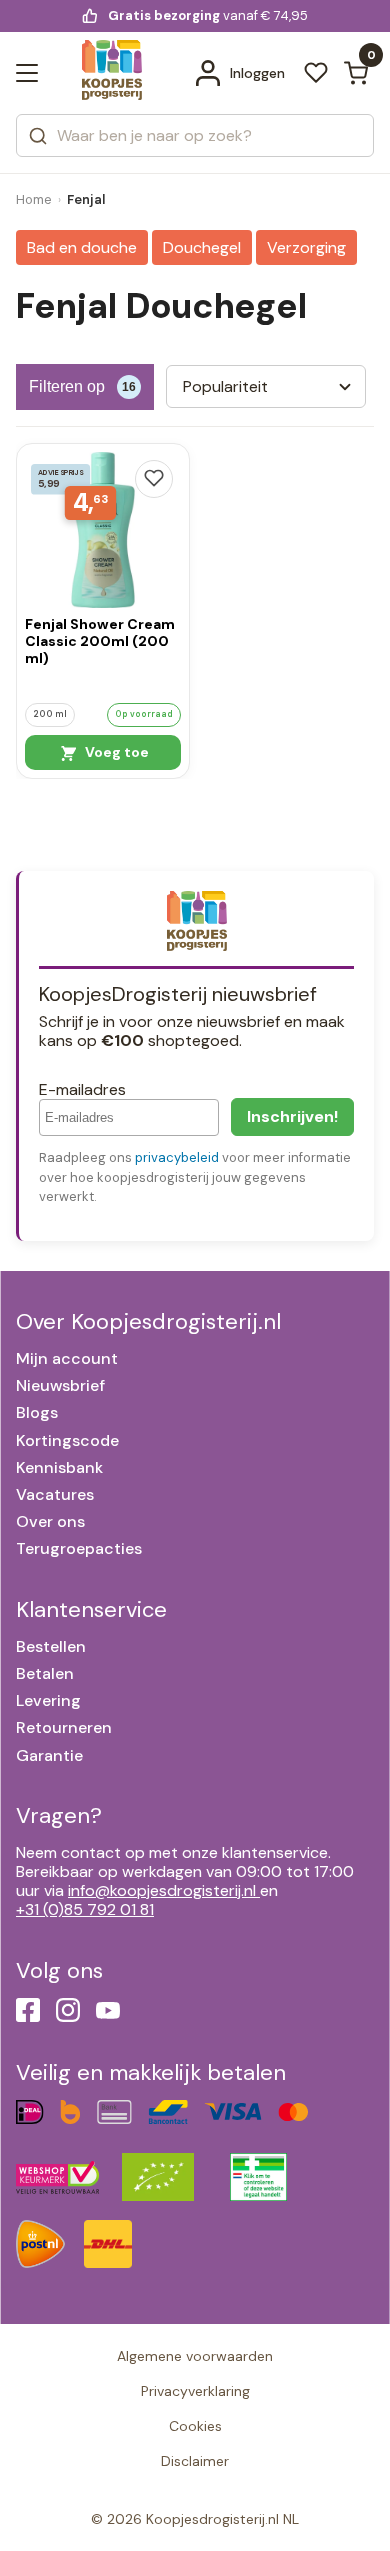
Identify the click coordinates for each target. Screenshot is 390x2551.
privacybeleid (177, 1157)
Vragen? (59, 1815)
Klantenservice (91, 1609)
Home (34, 199)
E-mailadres (82, 1089)
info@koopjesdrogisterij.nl (162, 1890)
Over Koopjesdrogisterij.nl (148, 1321)
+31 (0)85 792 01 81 (85, 1909)
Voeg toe (115, 752)
